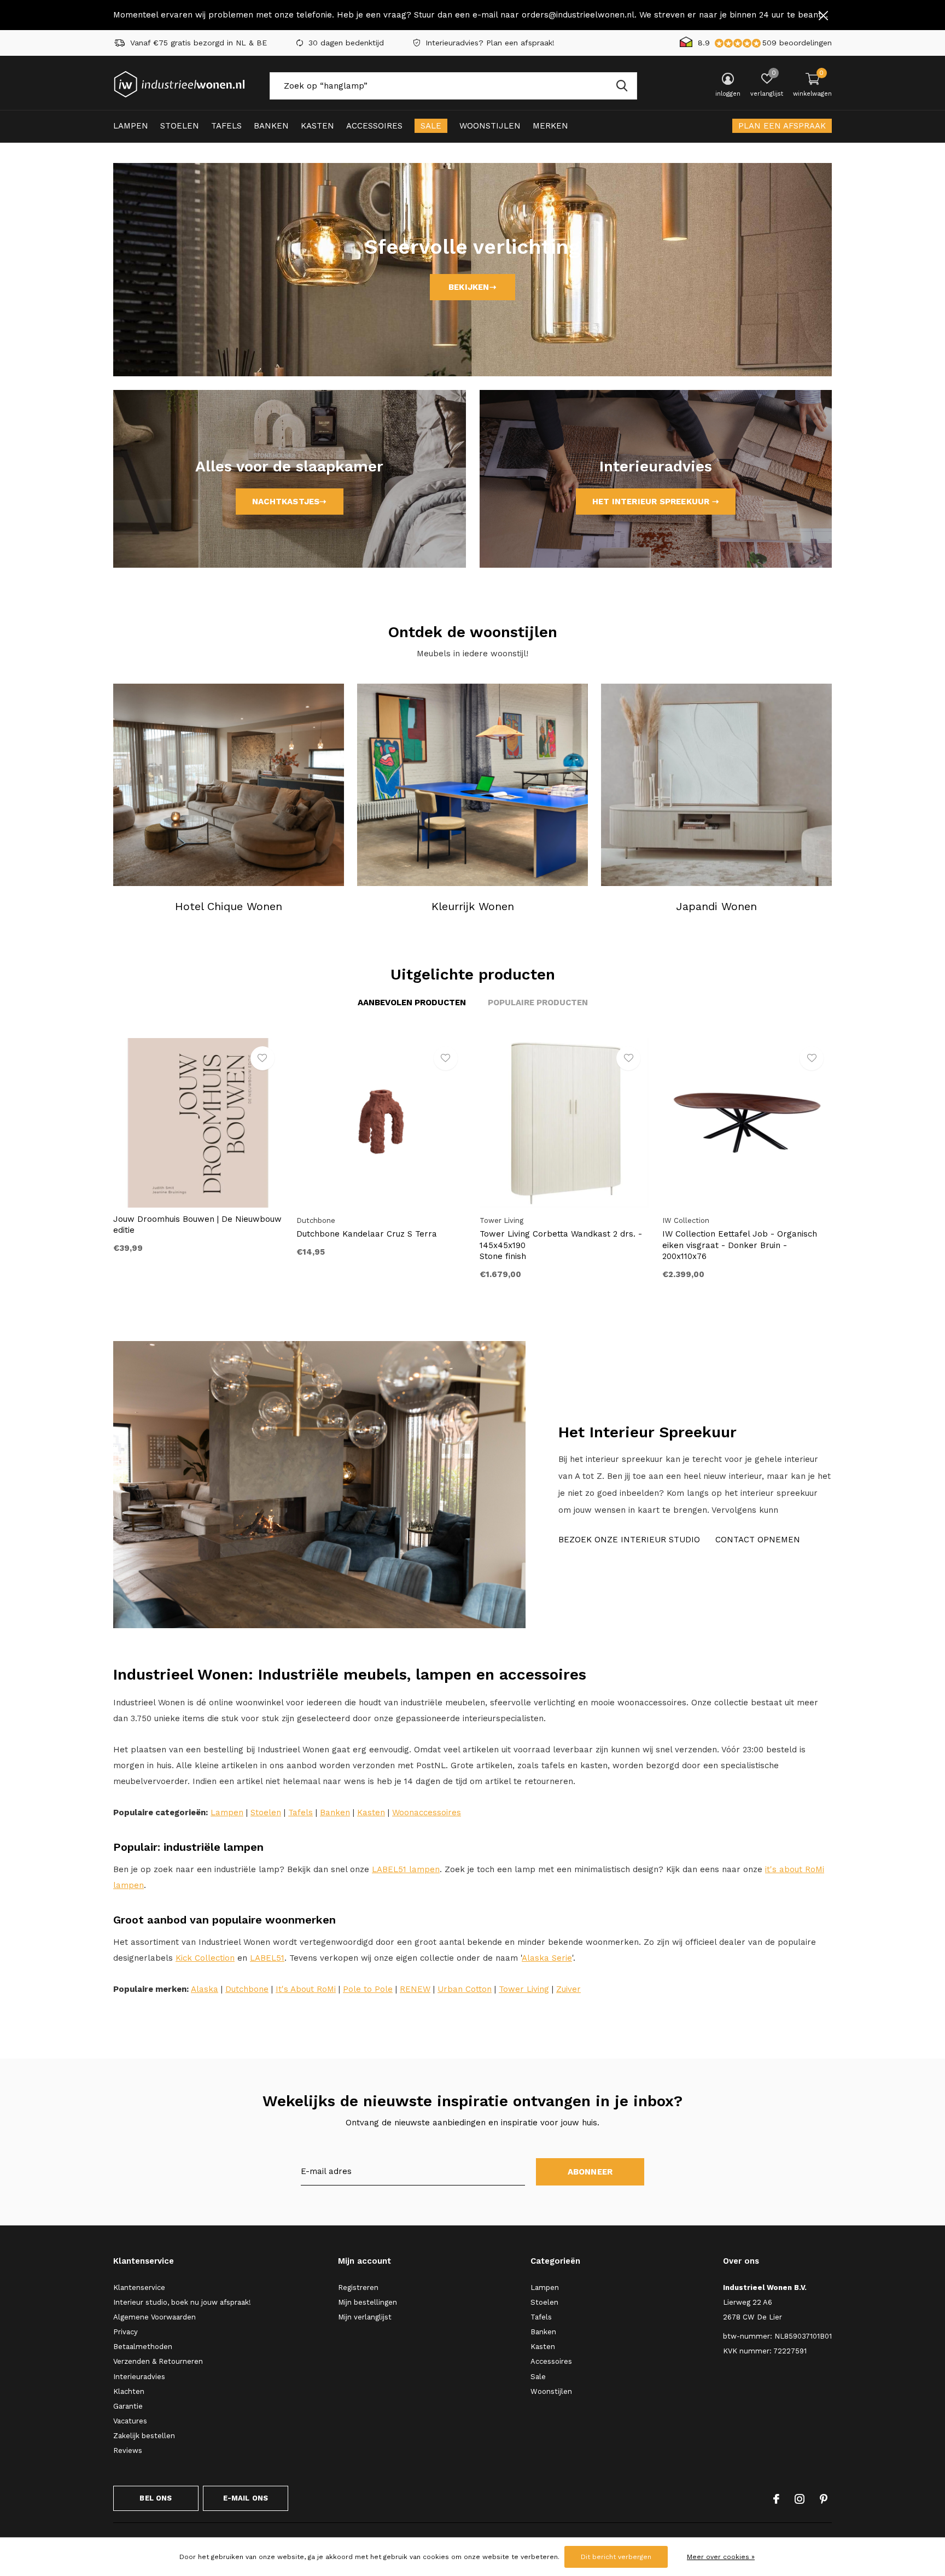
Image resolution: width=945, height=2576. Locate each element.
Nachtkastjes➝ (290, 502)
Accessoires (374, 126)
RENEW (415, 1989)
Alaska (205, 1989)
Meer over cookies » (721, 2557)
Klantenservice (139, 2287)
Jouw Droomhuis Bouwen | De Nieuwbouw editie (197, 1225)
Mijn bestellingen (367, 2302)
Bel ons (156, 2498)
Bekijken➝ (472, 287)
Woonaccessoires (427, 1812)
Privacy (126, 2332)
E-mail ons (246, 2498)
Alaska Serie (547, 1958)
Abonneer (590, 2172)
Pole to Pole (368, 1989)
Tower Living (524, 1989)
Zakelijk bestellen (144, 2436)
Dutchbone (247, 1989)
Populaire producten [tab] (538, 1003)
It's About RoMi (306, 1989)
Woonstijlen (490, 126)
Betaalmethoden (143, 2347)
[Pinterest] (824, 2499)
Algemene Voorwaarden (154, 2317)
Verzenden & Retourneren (158, 2361)
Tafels (226, 126)
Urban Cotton (465, 1989)
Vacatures (130, 2421)
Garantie (128, 2406)
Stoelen (180, 126)
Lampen (131, 126)
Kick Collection (205, 1958)
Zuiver (568, 1989)
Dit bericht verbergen (616, 2557)
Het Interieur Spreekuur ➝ (656, 502)
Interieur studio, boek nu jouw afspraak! (182, 2302)
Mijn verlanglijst (365, 2317)
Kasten (317, 126)
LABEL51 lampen (406, 1869)
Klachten (129, 2391)
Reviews (128, 2450)
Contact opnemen (758, 1540)
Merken (550, 126)
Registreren (358, 2287)
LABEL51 (267, 1958)
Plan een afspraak (782, 126)
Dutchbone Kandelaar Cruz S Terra (367, 1234)
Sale (431, 126)
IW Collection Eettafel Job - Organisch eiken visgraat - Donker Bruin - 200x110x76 (740, 1245)
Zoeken (622, 86)
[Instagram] (800, 2499)
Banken (271, 126)
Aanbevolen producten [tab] (412, 1003)
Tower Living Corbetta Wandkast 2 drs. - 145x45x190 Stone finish (561, 1245)
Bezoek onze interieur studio (629, 1540)
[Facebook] (776, 2499)
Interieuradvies (139, 2377)
